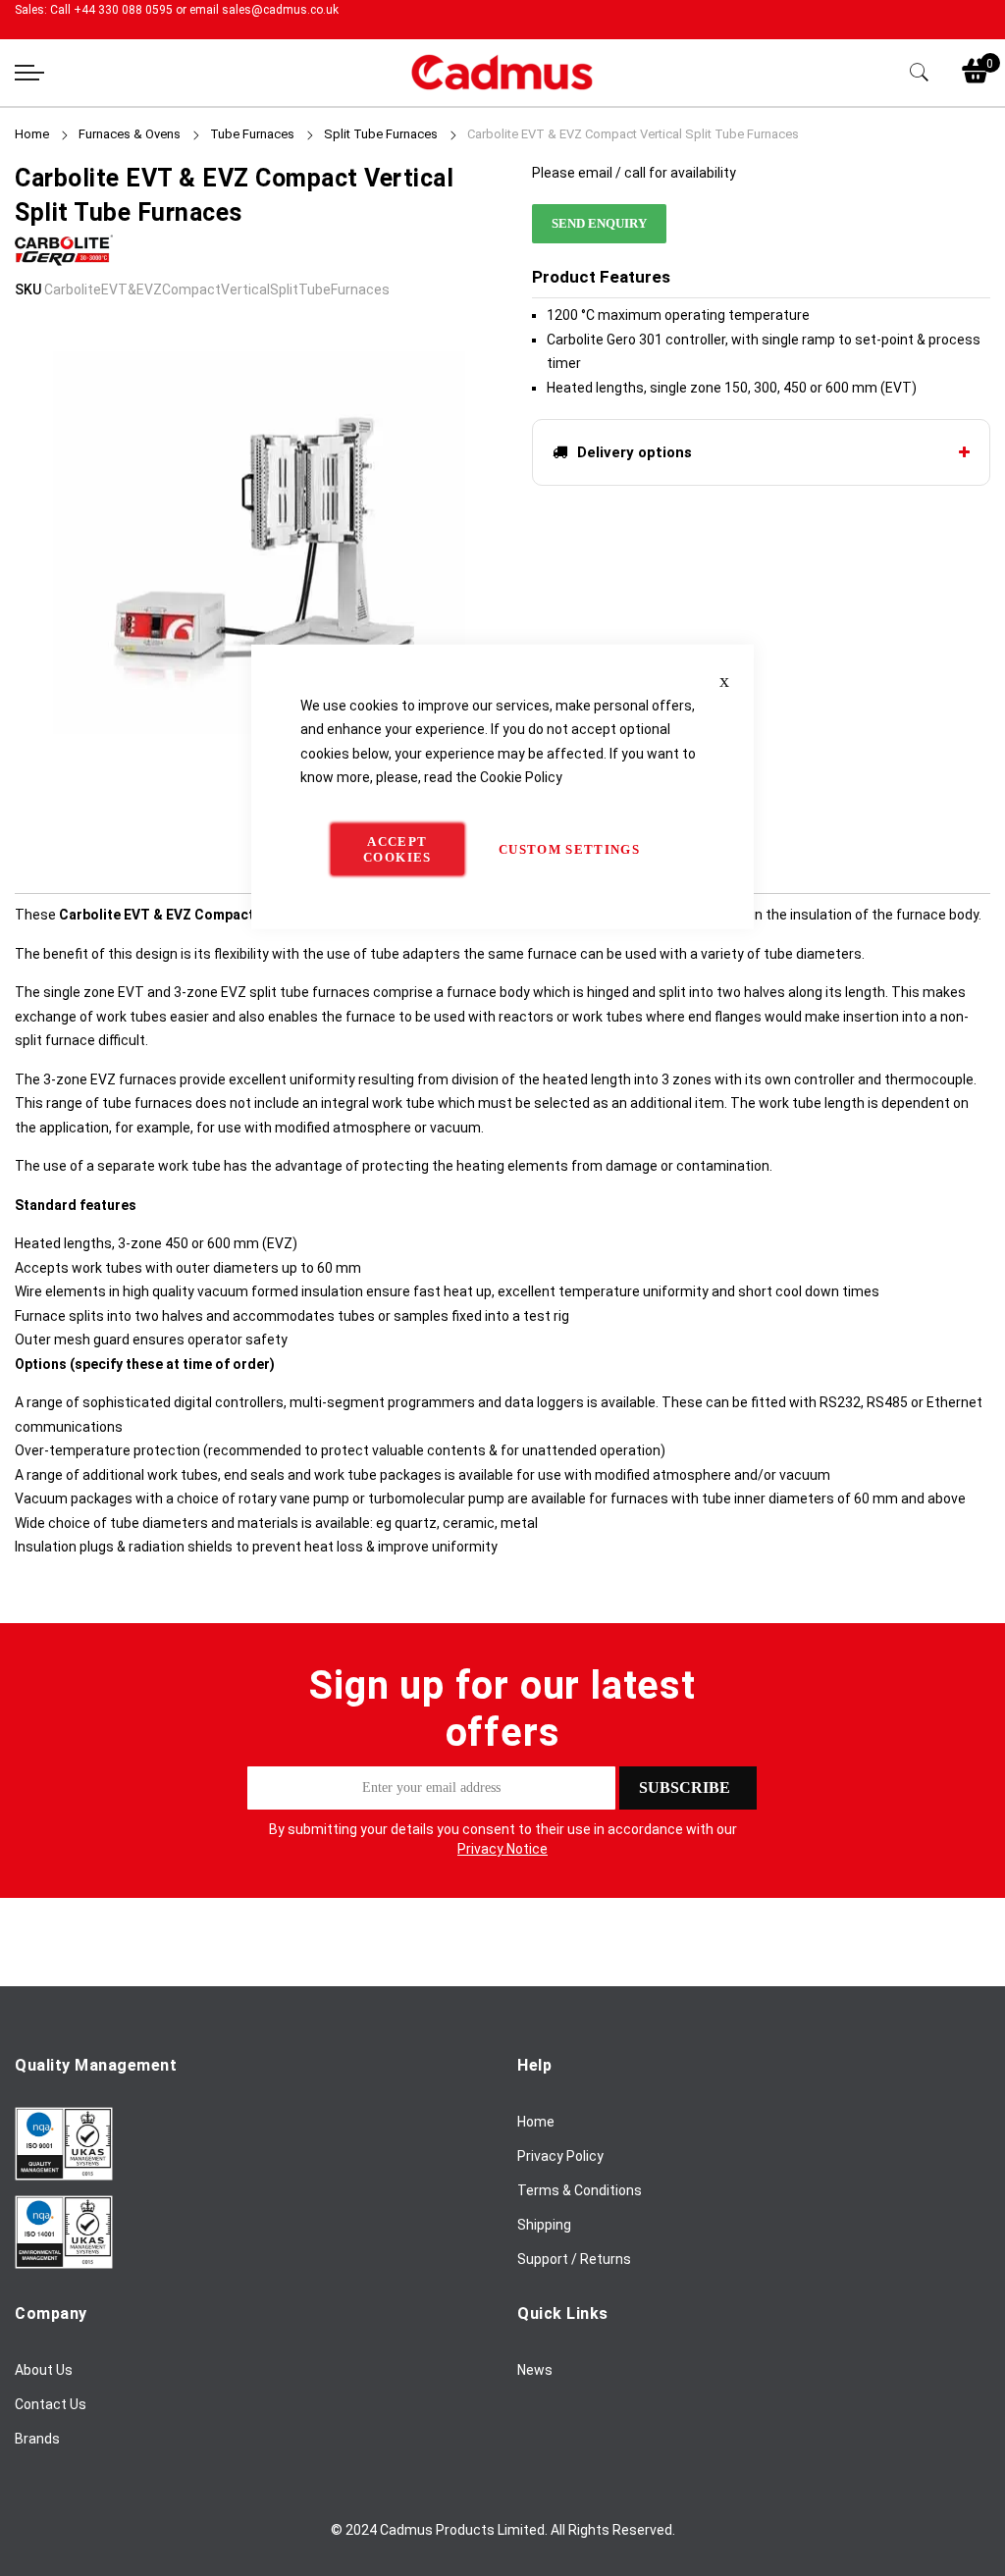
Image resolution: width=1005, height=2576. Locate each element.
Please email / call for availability (634, 173)
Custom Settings (569, 848)
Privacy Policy (560, 2156)
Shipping (544, 2225)
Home (32, 134)
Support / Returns (574, 2259)
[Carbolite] (64, 265)
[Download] (64, 2176)
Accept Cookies (397, 848)
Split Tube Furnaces (381, 134)
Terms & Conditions (580, 2190)
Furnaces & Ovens (130, 134)
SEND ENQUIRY (599, 223)
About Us (44, 2370)
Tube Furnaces (252, 134)
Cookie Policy (521, 777)
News (535, 2370)
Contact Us (51, 2404)
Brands (37, 2439)
